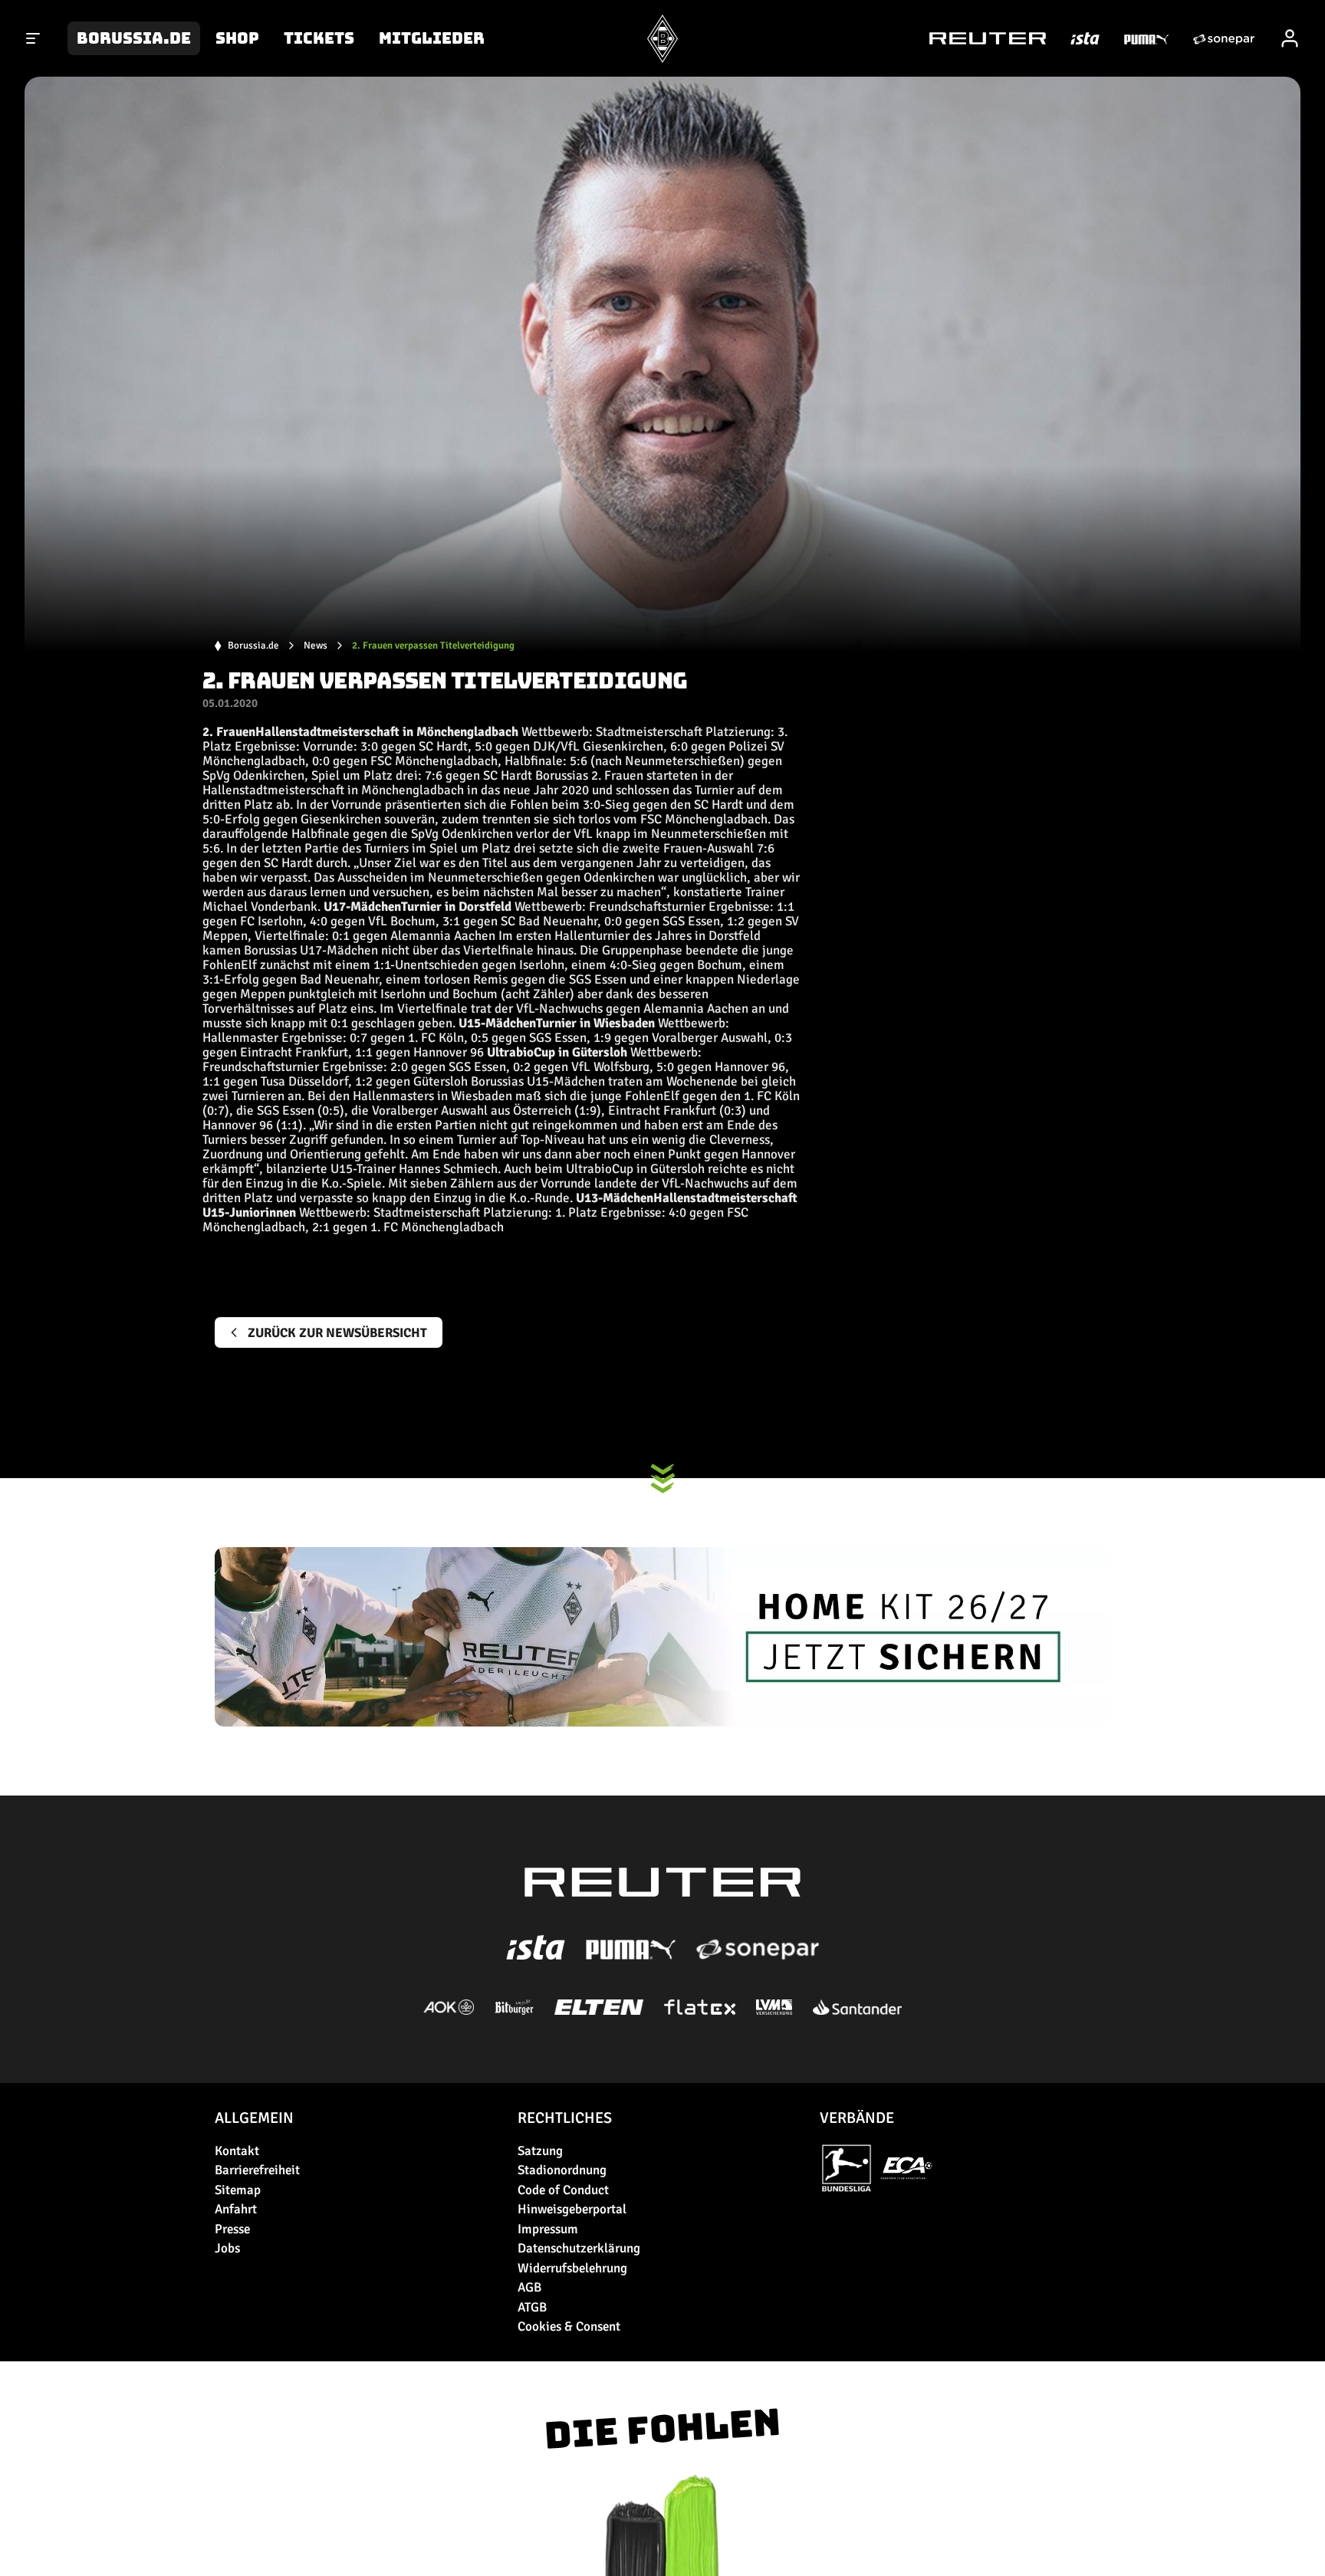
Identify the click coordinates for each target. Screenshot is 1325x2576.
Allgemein (254, 2118)
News (316, 646)
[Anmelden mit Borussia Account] (1290, 38)
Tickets (319, 38)
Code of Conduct (563, 2190)
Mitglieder (432, 38)
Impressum (548, 2229)
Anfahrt (236, 2209)
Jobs (227, 2248)
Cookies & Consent (569, 2326)
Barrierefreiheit (257, 2170)
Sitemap (238, 2190)
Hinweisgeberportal (572, 2209)
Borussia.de (134, 38)
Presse (232, 2229)
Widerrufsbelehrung (572, 2268)
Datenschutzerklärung (579, 2248)
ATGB (532, 2307)
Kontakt (237, 2151)
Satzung (540, 2151)
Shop (237, 38)
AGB (529, 2287)
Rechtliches (565, 2118)
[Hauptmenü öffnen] (34, 38)
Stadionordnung (562, 2170)
